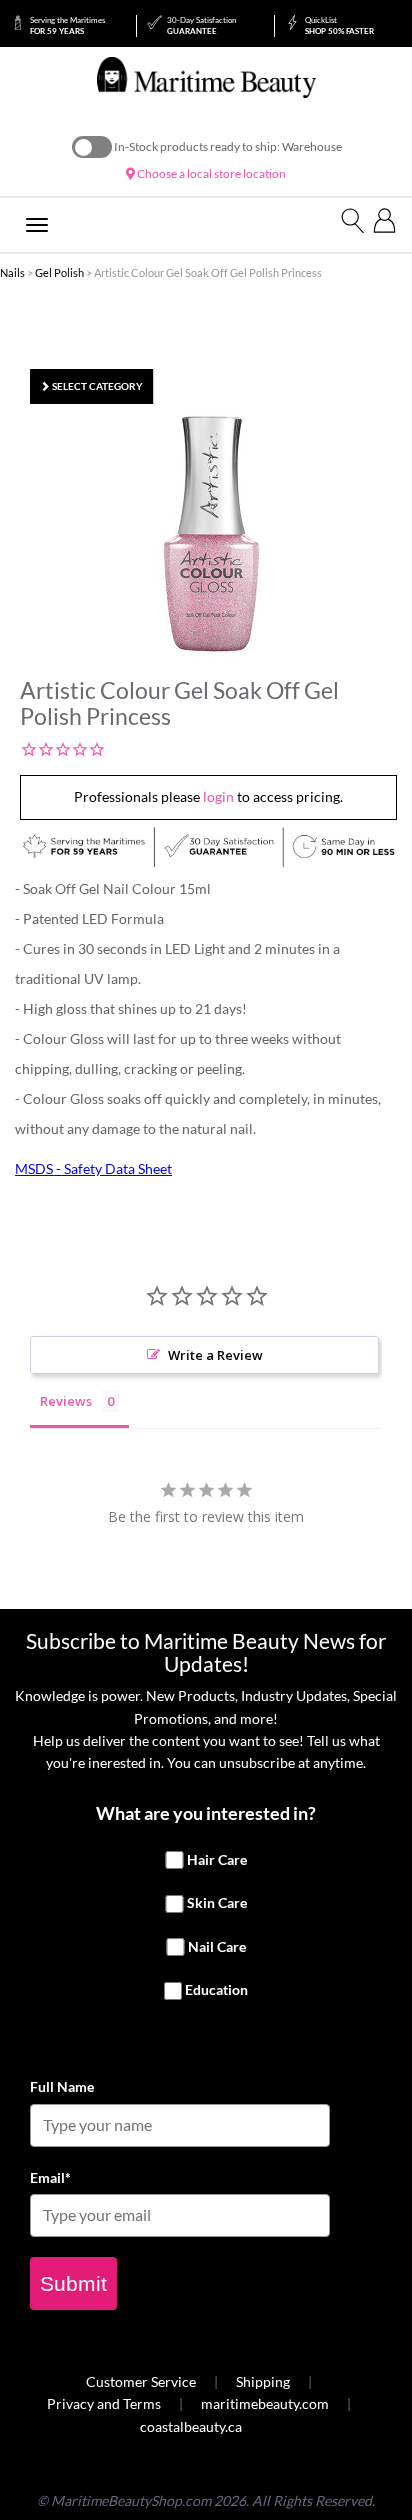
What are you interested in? (206, 1813)
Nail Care (217, 1946)
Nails (12, 272)
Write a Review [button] (215, 1355)
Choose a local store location (210, 173)
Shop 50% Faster (339, 25)
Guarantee (201, 25)
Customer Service (141, 2381)
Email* (50, 2177)
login (218, 796)
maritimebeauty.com (265, 2403)
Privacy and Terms (104, 2403)
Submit (73, 2283)
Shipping (263, 2381)
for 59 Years (67, 25)
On (92, 147)
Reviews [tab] (66, 1401)
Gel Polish (59, 272)
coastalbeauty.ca (191, 2426)
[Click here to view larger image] (211, 534)
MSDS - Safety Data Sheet (93, 1168)
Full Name (62, 2086)
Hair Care (217, 1859)
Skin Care (217, 1902)
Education (216, 1990)
